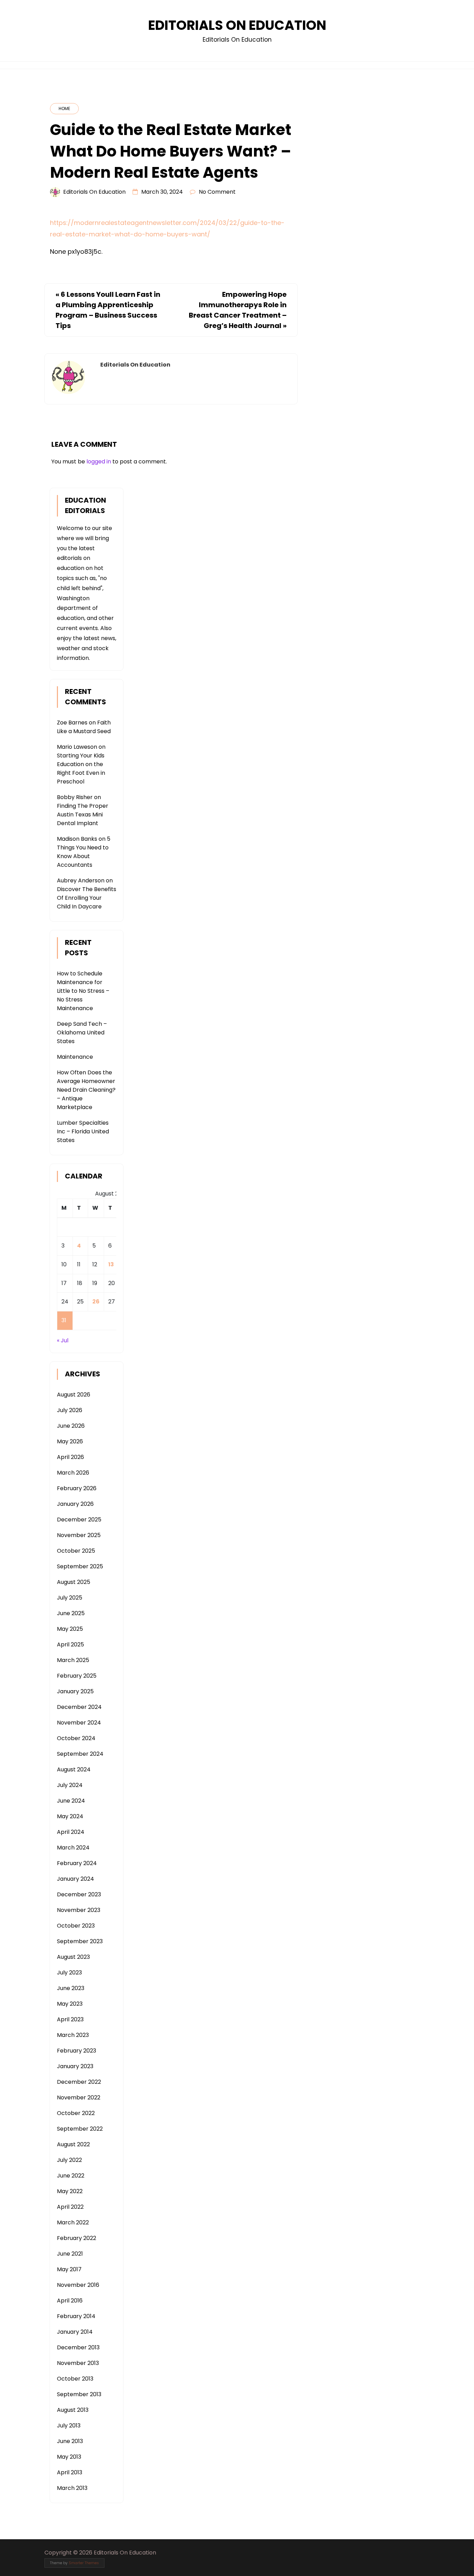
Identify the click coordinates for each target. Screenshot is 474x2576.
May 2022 (70, 2191)
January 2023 (75, 2066)
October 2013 (75, 2379)
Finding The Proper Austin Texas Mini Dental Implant (83, 815)
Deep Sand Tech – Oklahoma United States (82, 1033)
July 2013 (69, 2426)
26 (96, 1302)
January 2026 (75, 1504)
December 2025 (79, 1520)
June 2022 (71, 2176)
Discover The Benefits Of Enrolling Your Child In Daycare (87, 898)
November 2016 (78, 2285)
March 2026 (73, 1473)
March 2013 (72, 2488)
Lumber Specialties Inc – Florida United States (83, 1131)
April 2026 (70, 1457)
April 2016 (70, 2301)
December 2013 (78, 2347)
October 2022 (76, 2113)
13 (111, 1264)
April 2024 (71, 1832)
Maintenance (75, 1057)
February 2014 (76, 2316)
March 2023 (73, 2035)
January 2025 (75, 1691)
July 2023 (69, 1973)
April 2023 (70, 2019)
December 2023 (79, 1894)
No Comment (217, 192)
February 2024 (77, 1863)
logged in (99, 462)
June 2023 (71, 1988)
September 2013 (79, 2394)
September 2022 (80, 2129)
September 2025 (80, 1566)
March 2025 (73, 1660)
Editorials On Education (237, 25)
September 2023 (80, 1941)
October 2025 (76, 1551)
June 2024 (71, 1801)
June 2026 (71, 1426)
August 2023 (73, 1957)
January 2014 (75, 2332)
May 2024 (70, 1816)
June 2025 (71, 1613)
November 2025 (79, 1535)
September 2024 (80, 1754)
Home (64, 108)
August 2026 (74, 1395)
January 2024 (75, 1879)
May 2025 (70, 1629)
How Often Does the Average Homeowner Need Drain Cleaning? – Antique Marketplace (86, 1090)
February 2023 (77, 2051)
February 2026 (77, 1488)
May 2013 (69, 2457)
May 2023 (70, 2004)
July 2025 (70, 1598)
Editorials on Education (94, 192)
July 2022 (69, 2160)
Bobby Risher (75, 797)
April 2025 (70, 1644)
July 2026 (70, 1410)
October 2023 (76, 1926)
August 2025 (74, 1582)
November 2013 (78, 2363)
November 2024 (79, 1723)
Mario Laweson (77, 747)
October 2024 (76, 1738)
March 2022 (73, 2222)
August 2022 (73, 2144)
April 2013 (70, 2472)
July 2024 (70, 1785)
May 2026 (70, 1441)
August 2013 (73, 2410)
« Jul (63, 1340)
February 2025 (77, 1676)
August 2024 (74, 1769)
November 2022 (79, 2097)
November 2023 (79, 1910)
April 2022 (70, 2207)
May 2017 (69, 2269)
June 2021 (70, 2254)
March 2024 (73, 1848)
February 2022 (77, 2238)
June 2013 (70, 2441)
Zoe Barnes (72, 723)
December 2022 (79, 2082)
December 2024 (79, 1707)
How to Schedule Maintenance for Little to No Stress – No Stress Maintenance (83, 991)
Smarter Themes (84, 2563)
